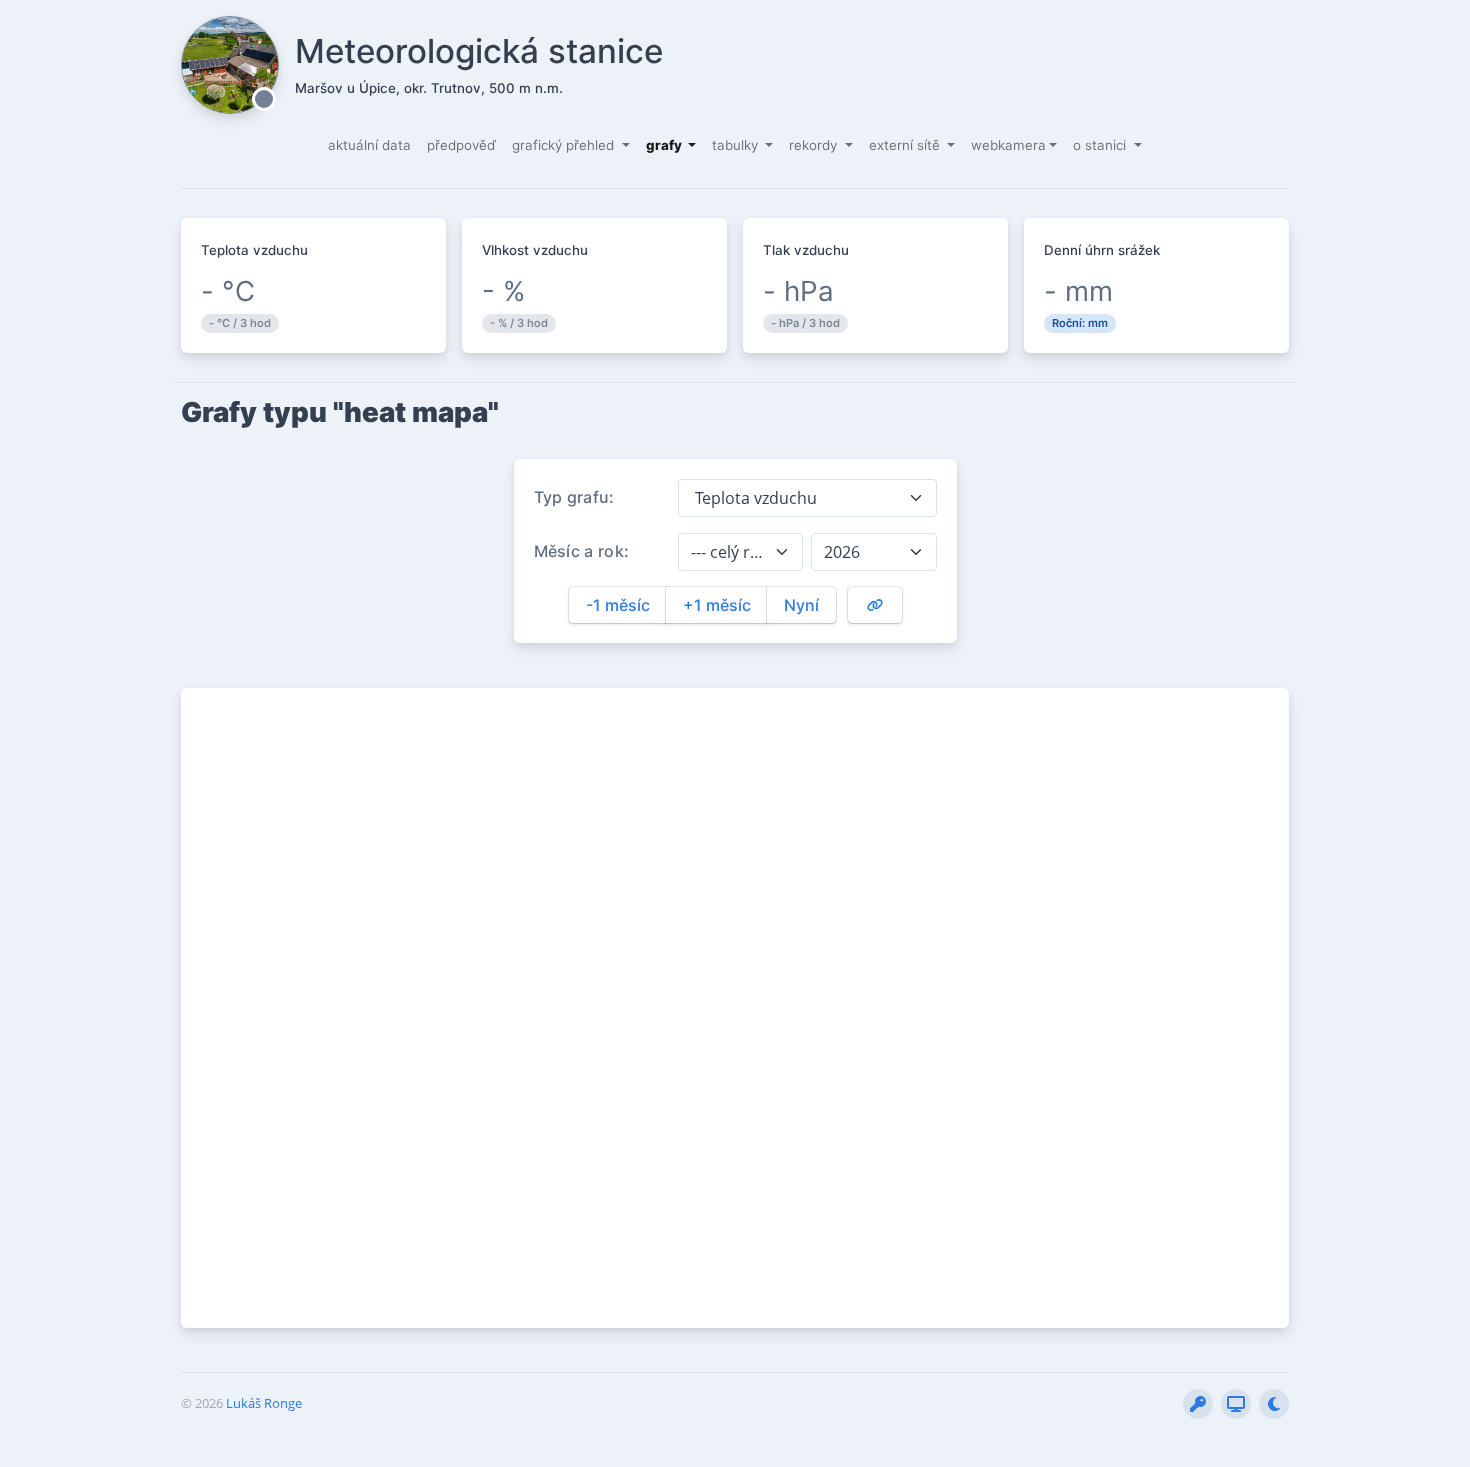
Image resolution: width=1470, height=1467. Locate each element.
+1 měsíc (717, 605)
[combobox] (807, 498)
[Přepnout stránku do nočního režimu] (1274, 1404)
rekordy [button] (815, 145)
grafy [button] (665, 145)
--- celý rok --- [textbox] (728, 552)
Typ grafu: (574, 497)
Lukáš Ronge (264, 1403)
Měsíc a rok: (582, 551)
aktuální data (369, 145)
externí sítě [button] (906, 145)
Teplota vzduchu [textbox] (754, 498)
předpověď (461, 145)
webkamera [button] (1008, 145)
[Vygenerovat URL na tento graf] (875, 605)
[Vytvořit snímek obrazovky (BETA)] (1236, 1404)
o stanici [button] (1101, 145)
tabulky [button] (737, 145)
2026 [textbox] (842, 552)
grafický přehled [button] (565, 145)
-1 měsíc (618, 605)
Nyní (801, 605)
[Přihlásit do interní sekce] (1198, 1404)
